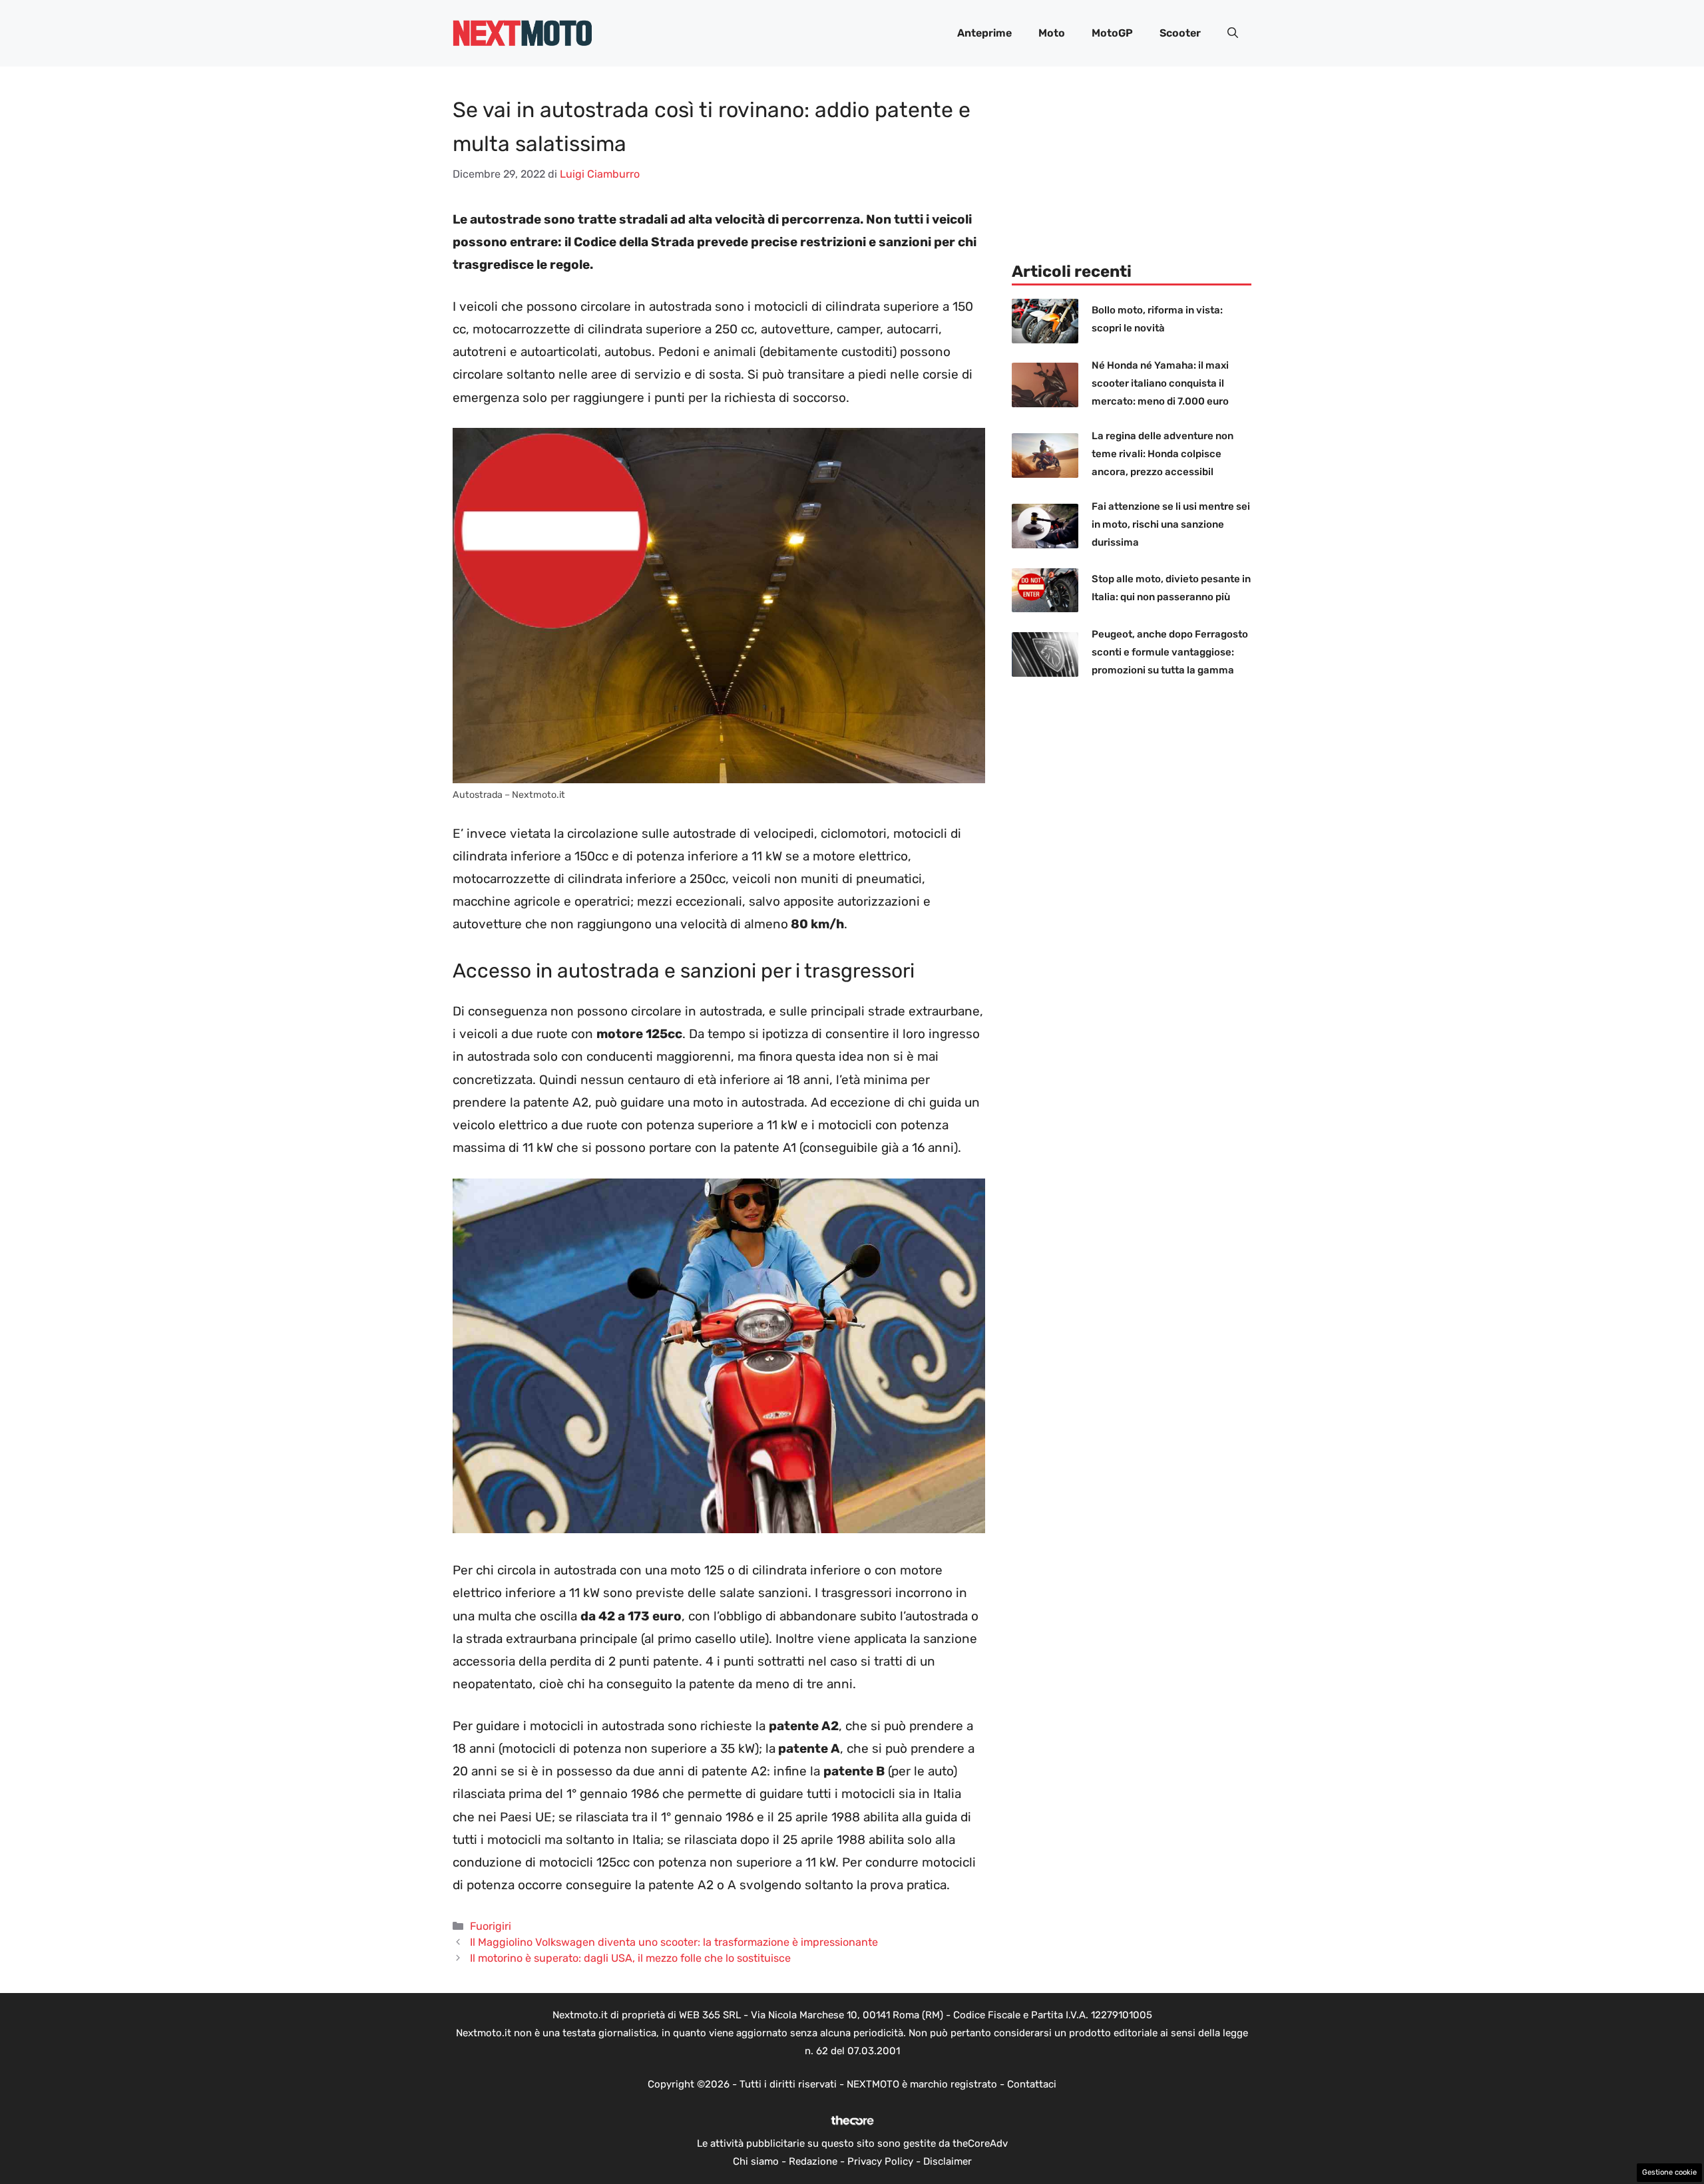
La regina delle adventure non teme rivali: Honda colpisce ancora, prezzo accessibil (1163, 454)
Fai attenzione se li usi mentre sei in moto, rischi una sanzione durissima (1171, 524)
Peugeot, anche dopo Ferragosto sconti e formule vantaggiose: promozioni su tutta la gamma (1170, 652)
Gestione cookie (1669, 2172)
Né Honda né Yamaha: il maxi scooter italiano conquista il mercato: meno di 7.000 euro (1160, 383)
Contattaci (1032, 2084)
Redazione (813, 2161)
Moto (1052, 33)
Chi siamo (756, 2161)
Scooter (1180, 33)
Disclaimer (948, 2161)
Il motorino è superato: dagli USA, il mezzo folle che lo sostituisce (630, 1958)
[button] (1233, 33)
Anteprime (984, 33)
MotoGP (1112, 33)
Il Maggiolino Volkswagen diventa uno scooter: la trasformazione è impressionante (674, 1942)
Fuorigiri (491, 1926)
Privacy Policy (880, 2161)
